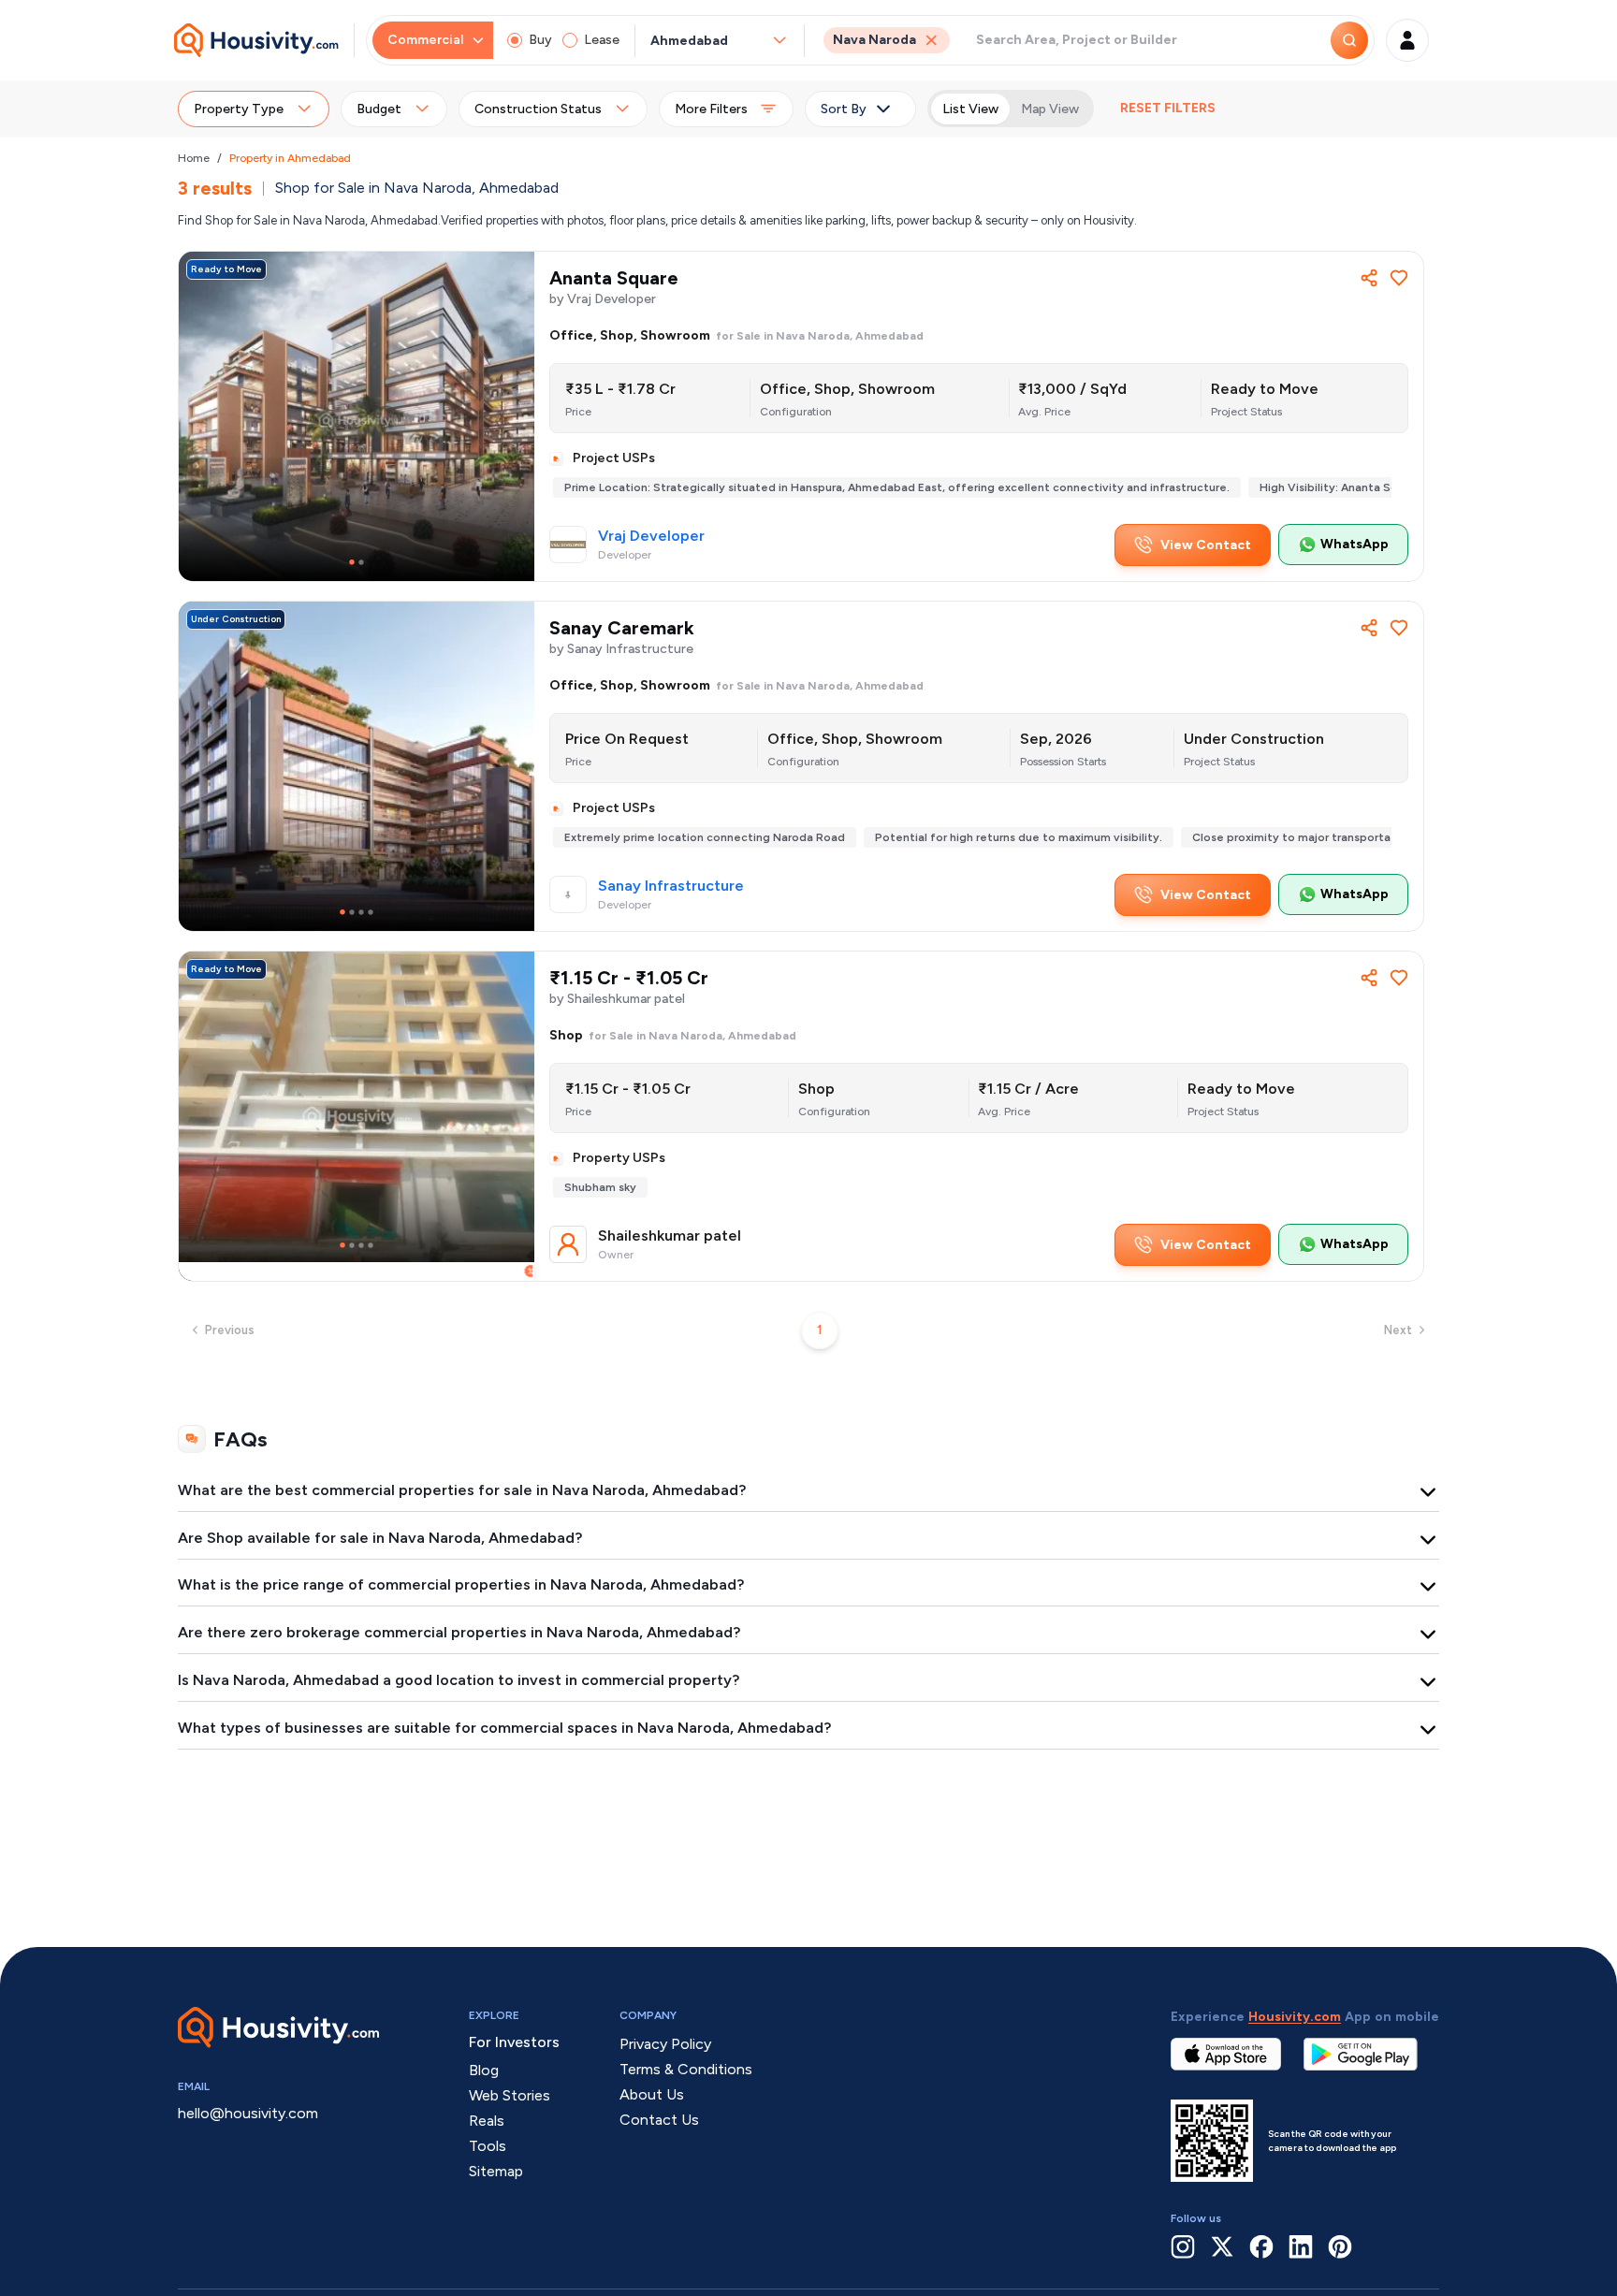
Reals (487, 2121)
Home (194, 158)
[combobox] (710, 41)
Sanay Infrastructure (671, 886)
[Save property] (1399, 278)
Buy (540, 40)
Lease (602, 40)
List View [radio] (970, 109)
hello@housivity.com (248, 2113)
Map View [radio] (1050, 109)
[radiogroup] (1011, 109)
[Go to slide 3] (361, 912)
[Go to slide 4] (371, 912)
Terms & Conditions (686, 2069)
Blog (484, 2070)
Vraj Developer (651, 536)
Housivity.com (1295, 2017)
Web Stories (510, 2095)
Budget (379, 109)
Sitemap (496, 2171)
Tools (488, 2146)
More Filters (711, 109)
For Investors (514, 2042)
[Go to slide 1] (352, 562)
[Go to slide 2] (361, 562)
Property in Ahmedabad (290, 158)
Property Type (239, 109)
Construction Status (538, 109)
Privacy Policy (665, 2044)
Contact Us (659, 2120)
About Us (652, 2094)
